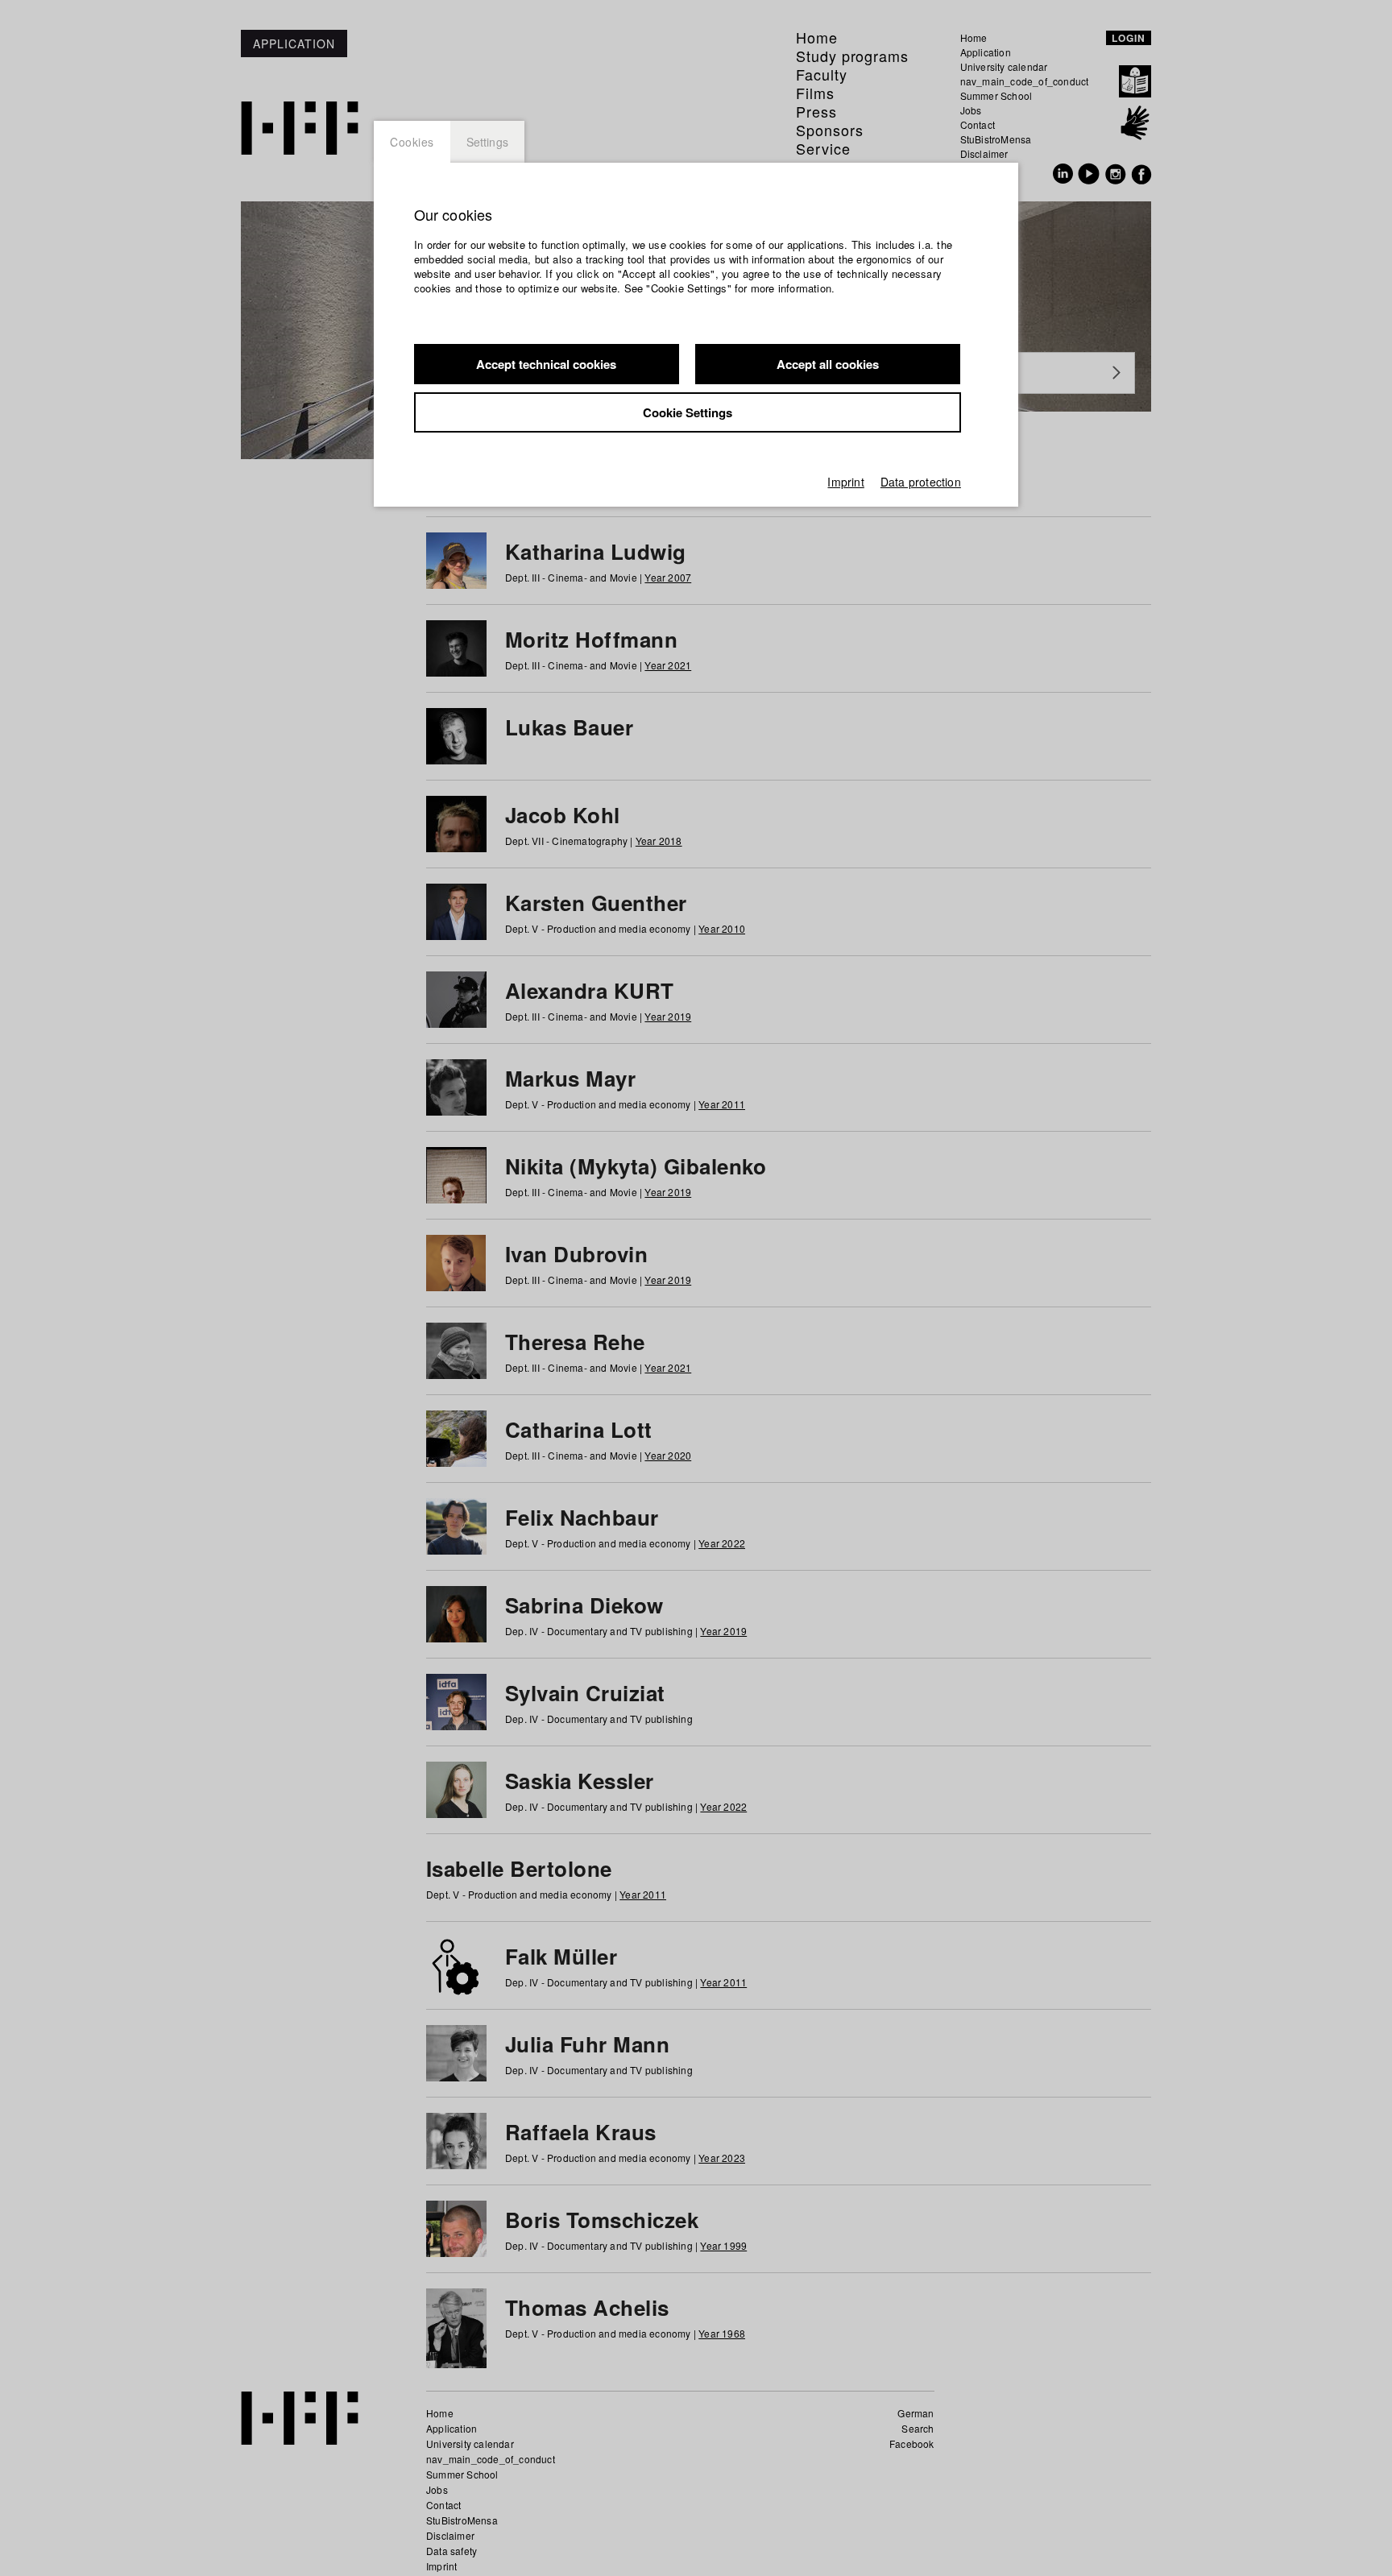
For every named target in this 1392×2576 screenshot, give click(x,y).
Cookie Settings (688, 412)
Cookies (412, 142)
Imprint (845, 482)
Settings (488, 142)
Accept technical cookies (546, 364)
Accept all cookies (828, 364)
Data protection (921, 482)
